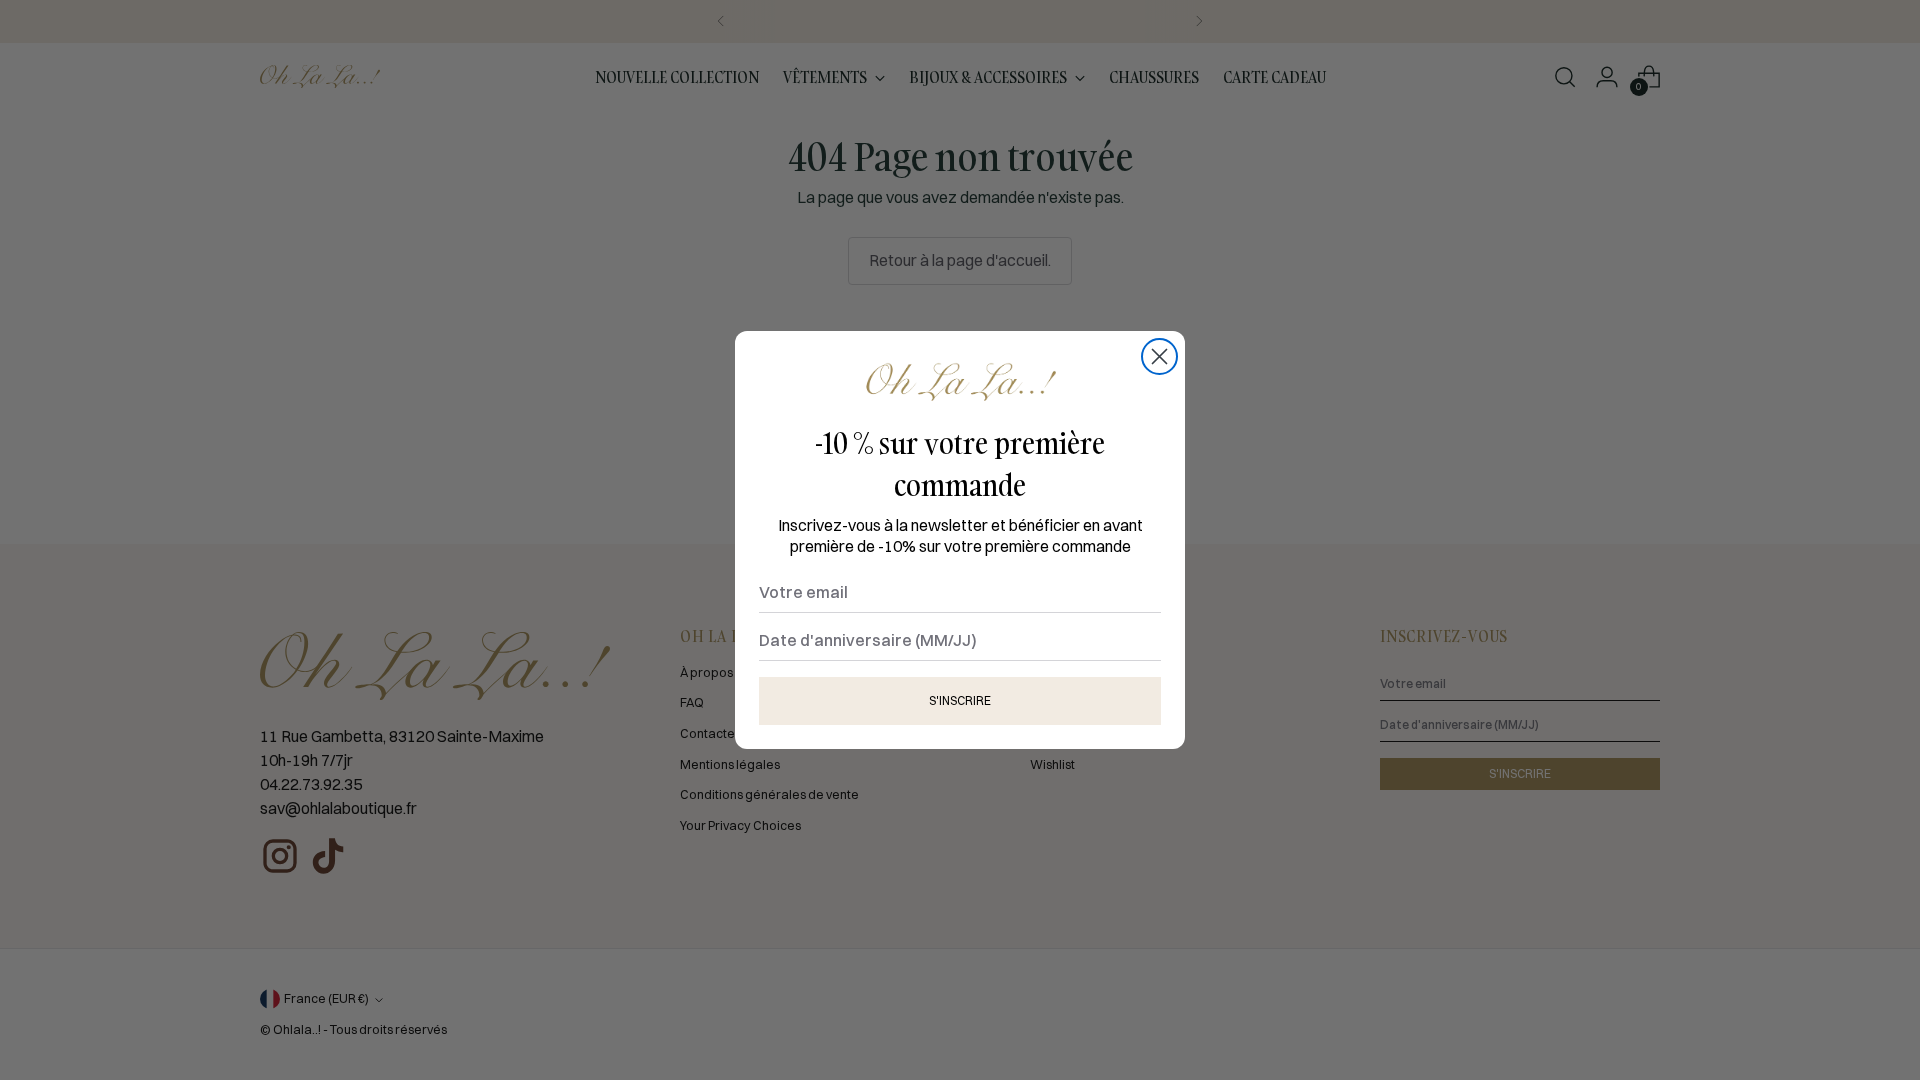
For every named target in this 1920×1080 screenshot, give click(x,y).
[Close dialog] (1159, 356)
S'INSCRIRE (960, 700)
